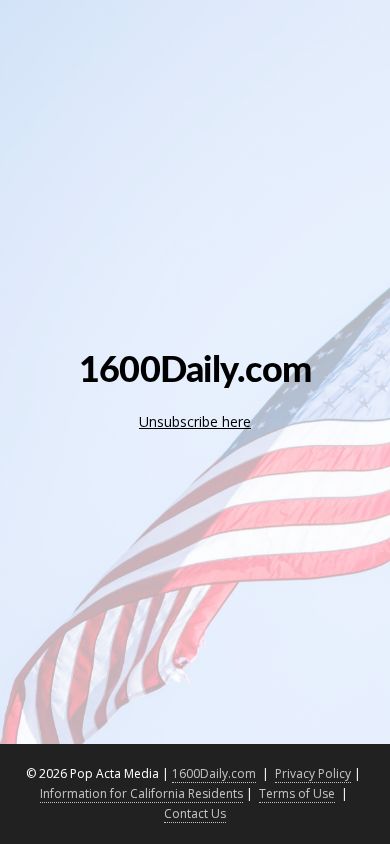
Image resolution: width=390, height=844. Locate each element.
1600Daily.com (214, 773)
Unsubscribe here (195, 421)
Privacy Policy (313, 773)
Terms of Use (297, 793)
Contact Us (195, 813)
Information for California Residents (141, 793)
